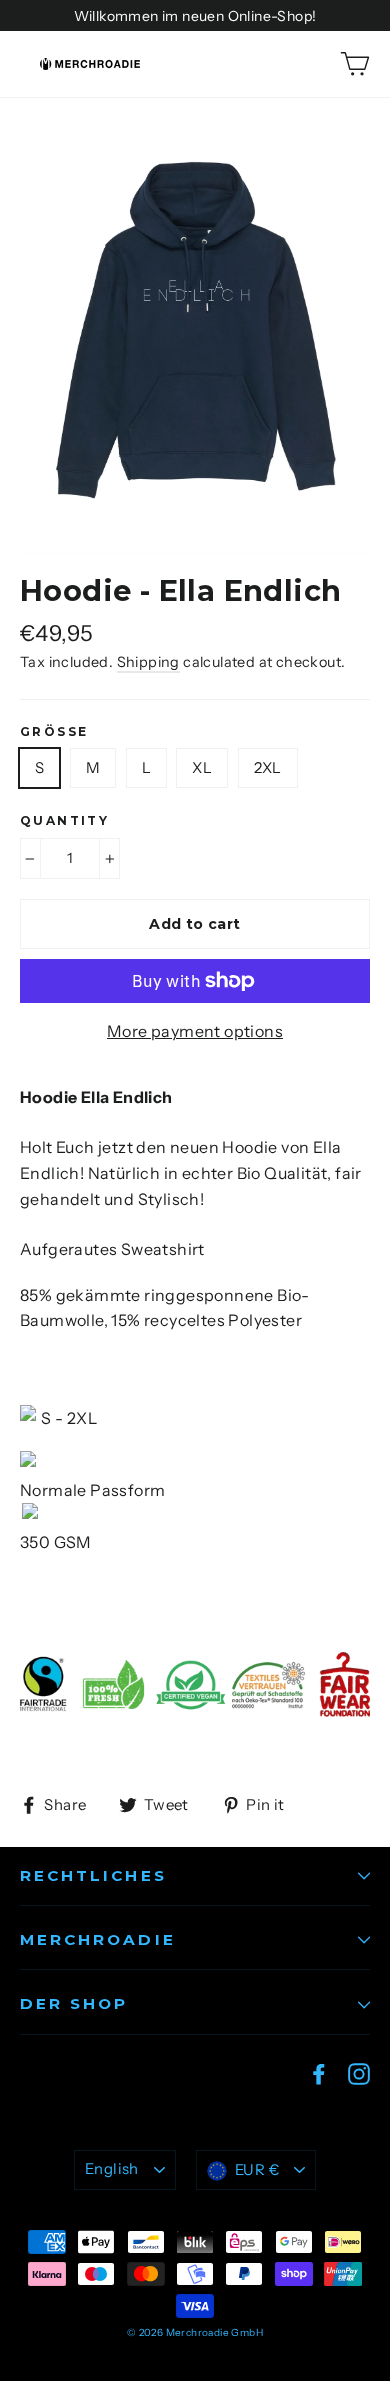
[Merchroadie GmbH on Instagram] (359, 2073)
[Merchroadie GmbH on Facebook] (319, 2073)
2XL (268, 767)
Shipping (148, 662)
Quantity (64, 821)
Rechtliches (93, 1875)
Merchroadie (98, 1939)
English (112, 2169)
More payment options (195, 1031)
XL (202, 767)
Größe (54, 732)
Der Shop (74, 2003)
